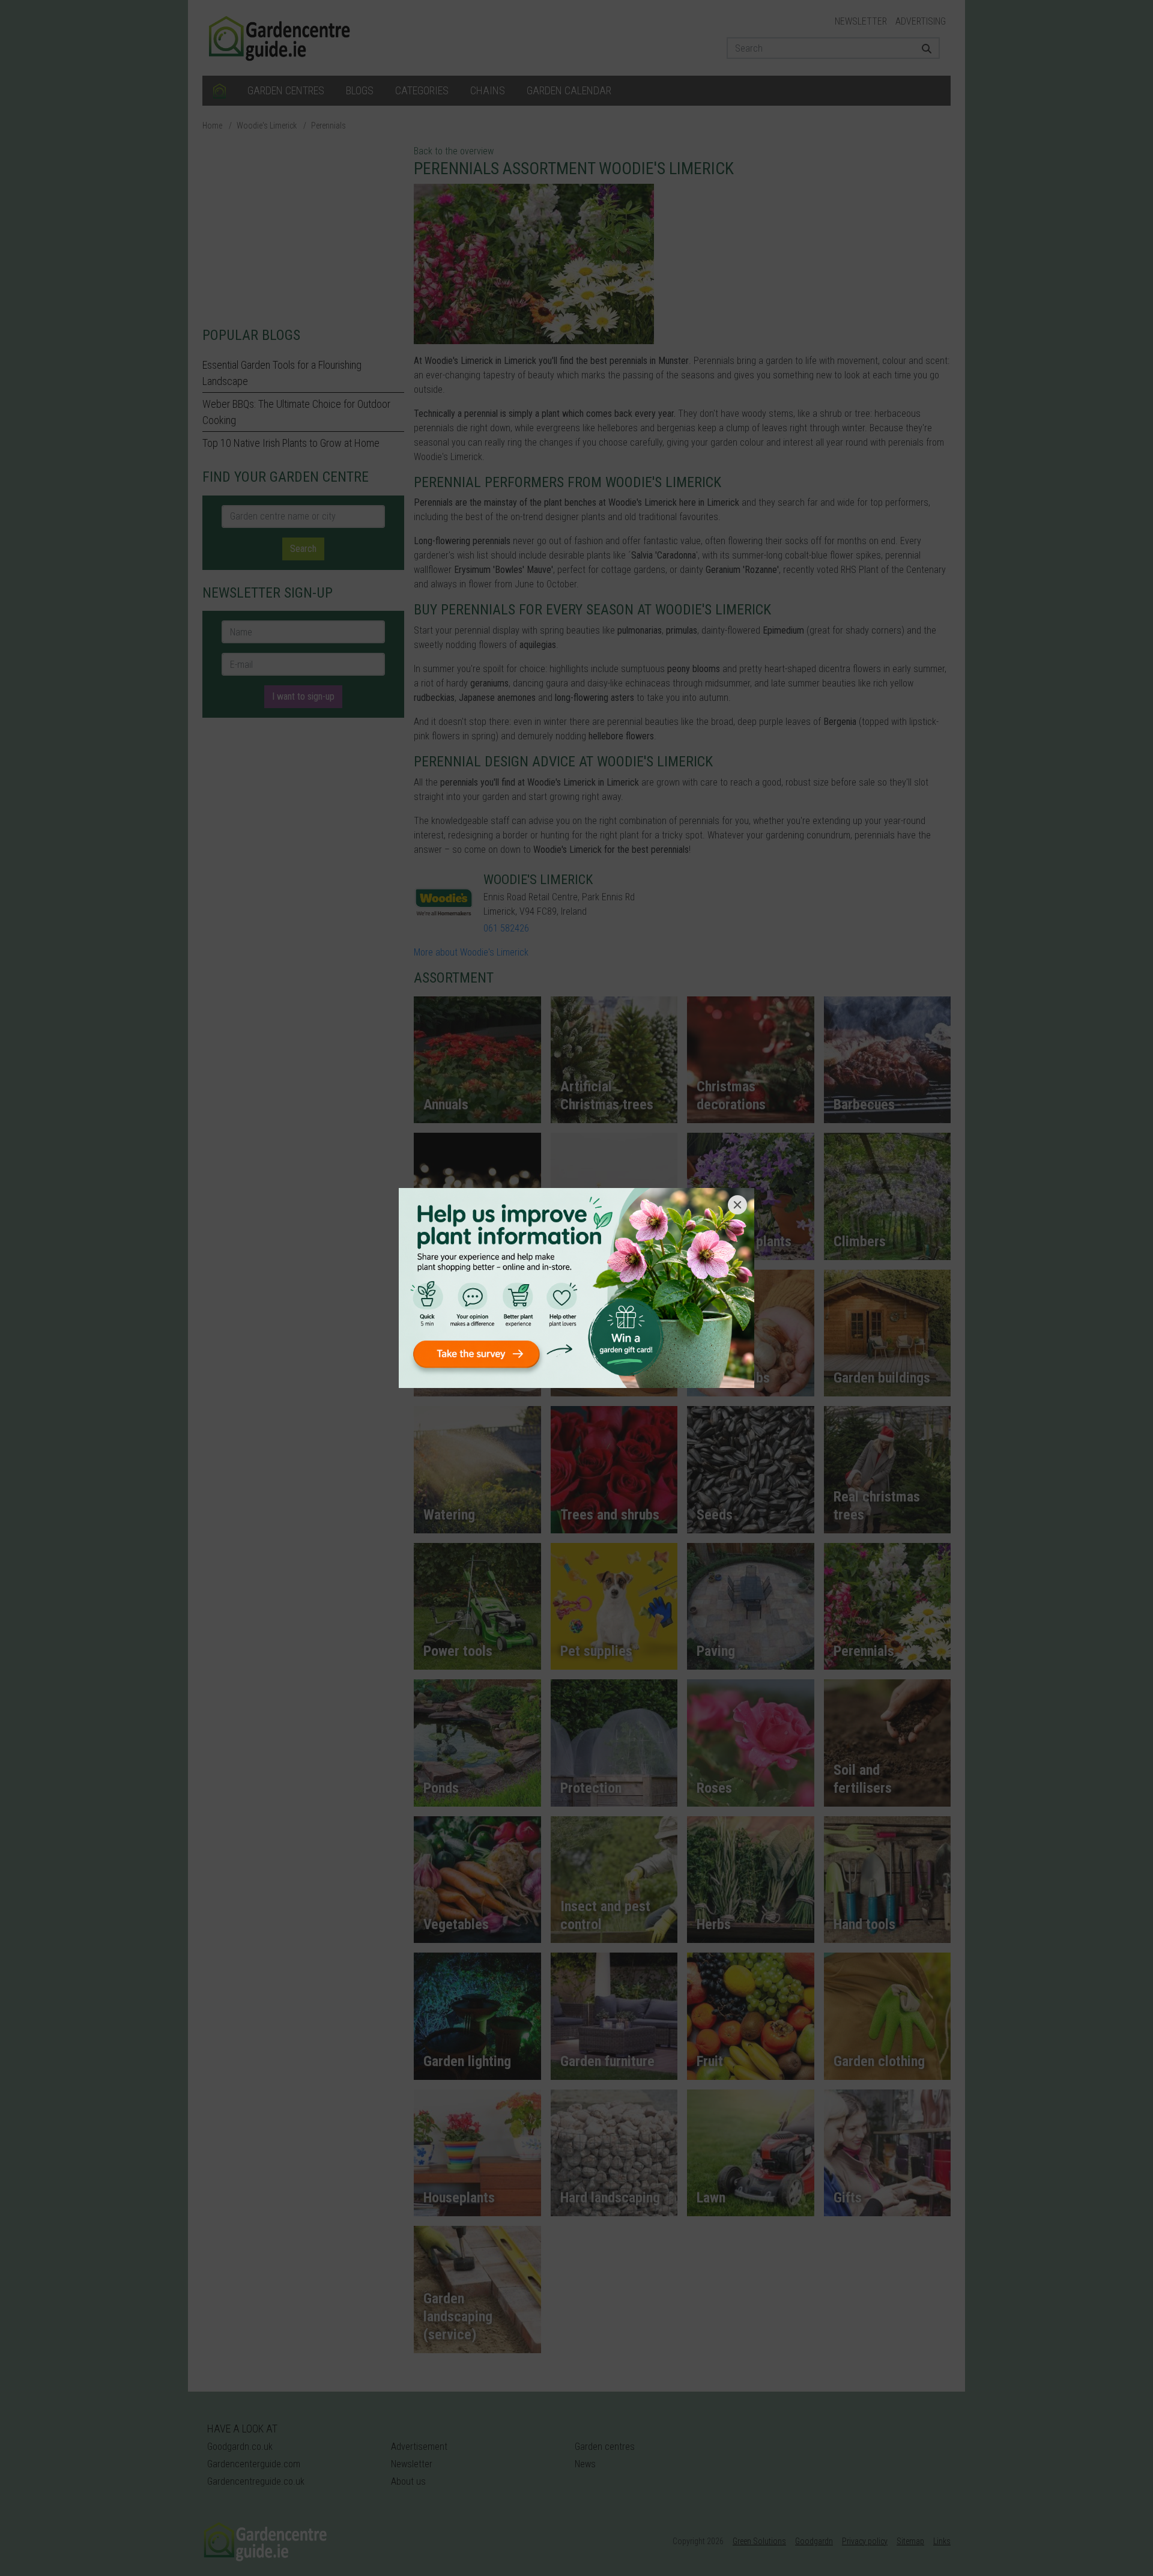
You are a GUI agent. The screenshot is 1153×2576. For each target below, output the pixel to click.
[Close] (737, 1205)
